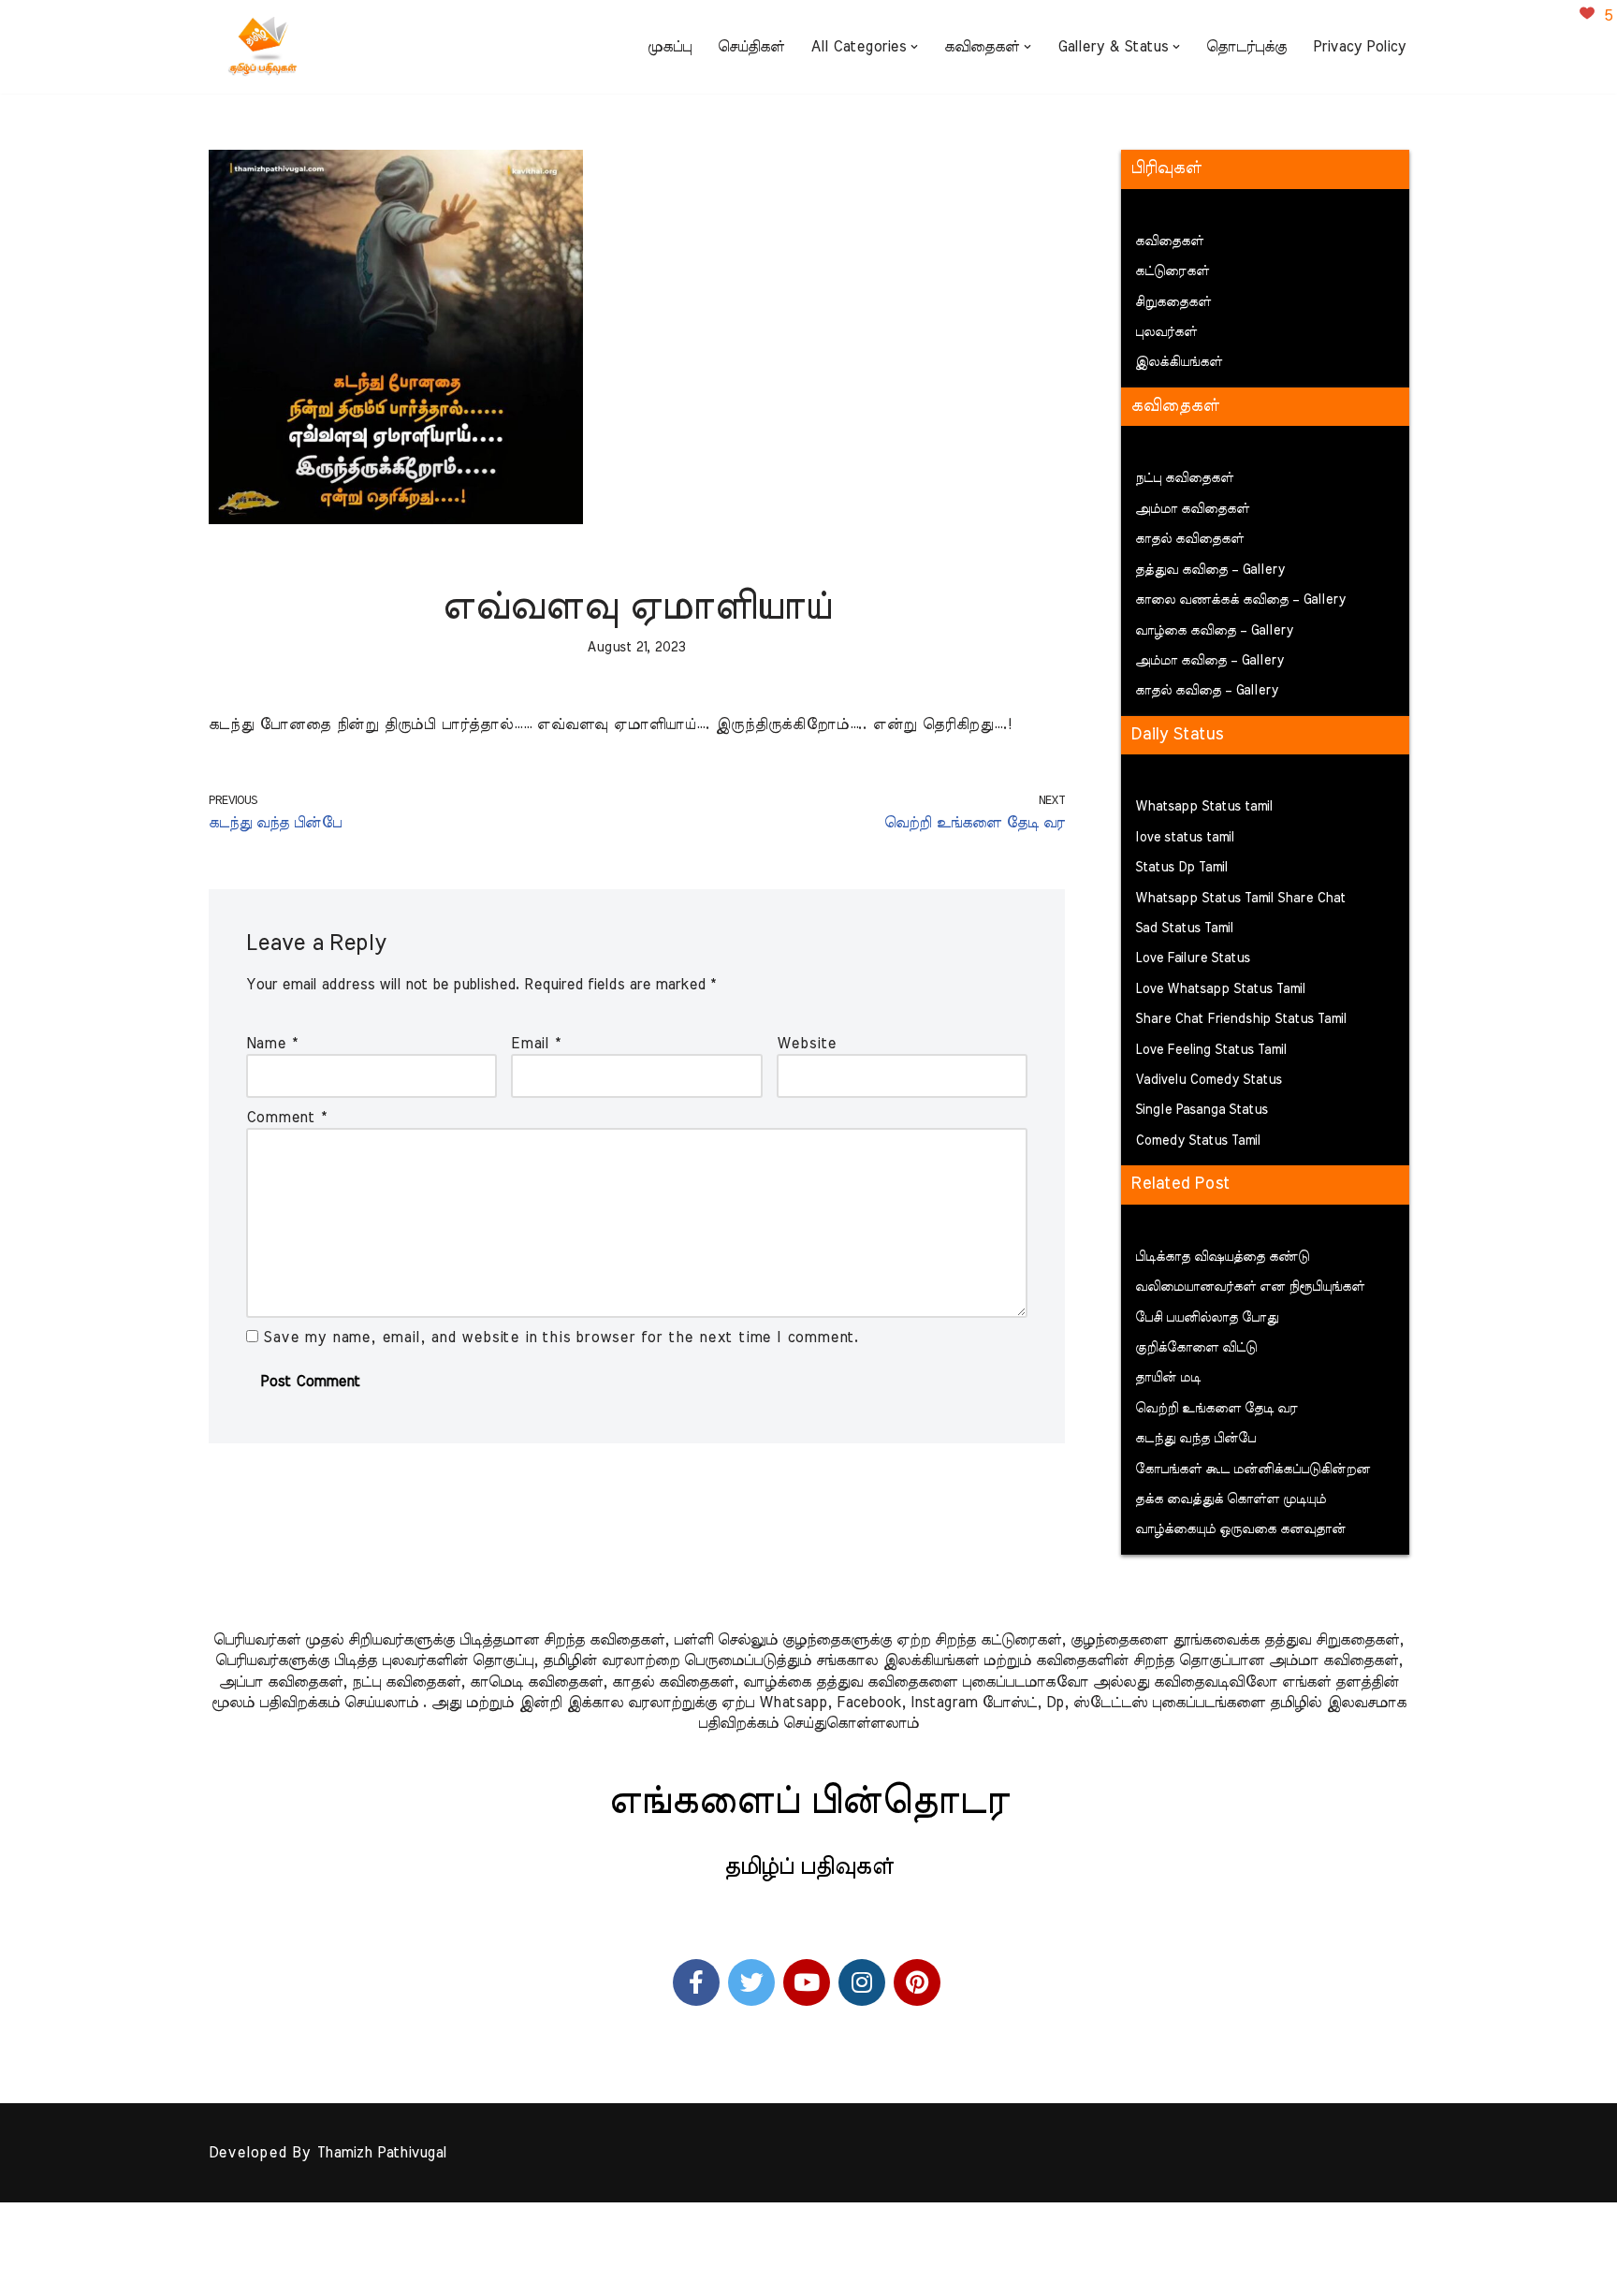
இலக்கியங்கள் (1179, 362)
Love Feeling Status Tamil (1211, 1050)
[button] (914, 47)
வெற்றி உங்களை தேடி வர (1216, 1409)
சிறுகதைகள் (1173, 302)
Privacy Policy (1359, 47)
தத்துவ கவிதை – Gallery (1210, 570)
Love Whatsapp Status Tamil (1220, 989)
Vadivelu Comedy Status (1209, 1080)
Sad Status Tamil (1184, 929)
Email (536, 1044)
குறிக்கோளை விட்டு (1196, 1348)
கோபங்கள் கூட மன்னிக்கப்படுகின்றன (1253, 1470)
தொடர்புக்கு (1246, 47)
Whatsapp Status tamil (1204, 807)
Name (272, 1044)
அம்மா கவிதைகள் (1192, 509)
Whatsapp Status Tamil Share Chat (1240, 899)
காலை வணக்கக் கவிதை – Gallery (1240, 600)
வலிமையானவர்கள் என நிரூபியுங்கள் (1250, 1287)
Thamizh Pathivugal (381, 2153)
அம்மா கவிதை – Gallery (1209, 661)
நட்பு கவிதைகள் (1184, 478)
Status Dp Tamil (1181, 868)
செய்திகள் (751, 47)
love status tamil (1185, 838)
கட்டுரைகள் (1172, 271)
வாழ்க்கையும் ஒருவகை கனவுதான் (1240, 1529)
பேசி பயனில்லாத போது (1207, 1318)
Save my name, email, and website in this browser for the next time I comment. (561, 1338)
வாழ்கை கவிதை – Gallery (1214, 631)
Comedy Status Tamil (1198, 1141)
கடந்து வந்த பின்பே (1195, 1439)
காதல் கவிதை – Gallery (1207, 691)
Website (807, 1044)
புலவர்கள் (1166, 332)
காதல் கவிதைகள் (1189, 539)
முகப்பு (670, 47)
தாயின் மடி (1168, 1378)
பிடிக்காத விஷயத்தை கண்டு (1222, 1257)
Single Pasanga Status (1202, 1110)
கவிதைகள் (1169, 241)
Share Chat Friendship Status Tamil (1241, 1019)
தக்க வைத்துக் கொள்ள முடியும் (1231, 1499)
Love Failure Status (1193, 958)
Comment (286, 1118)
